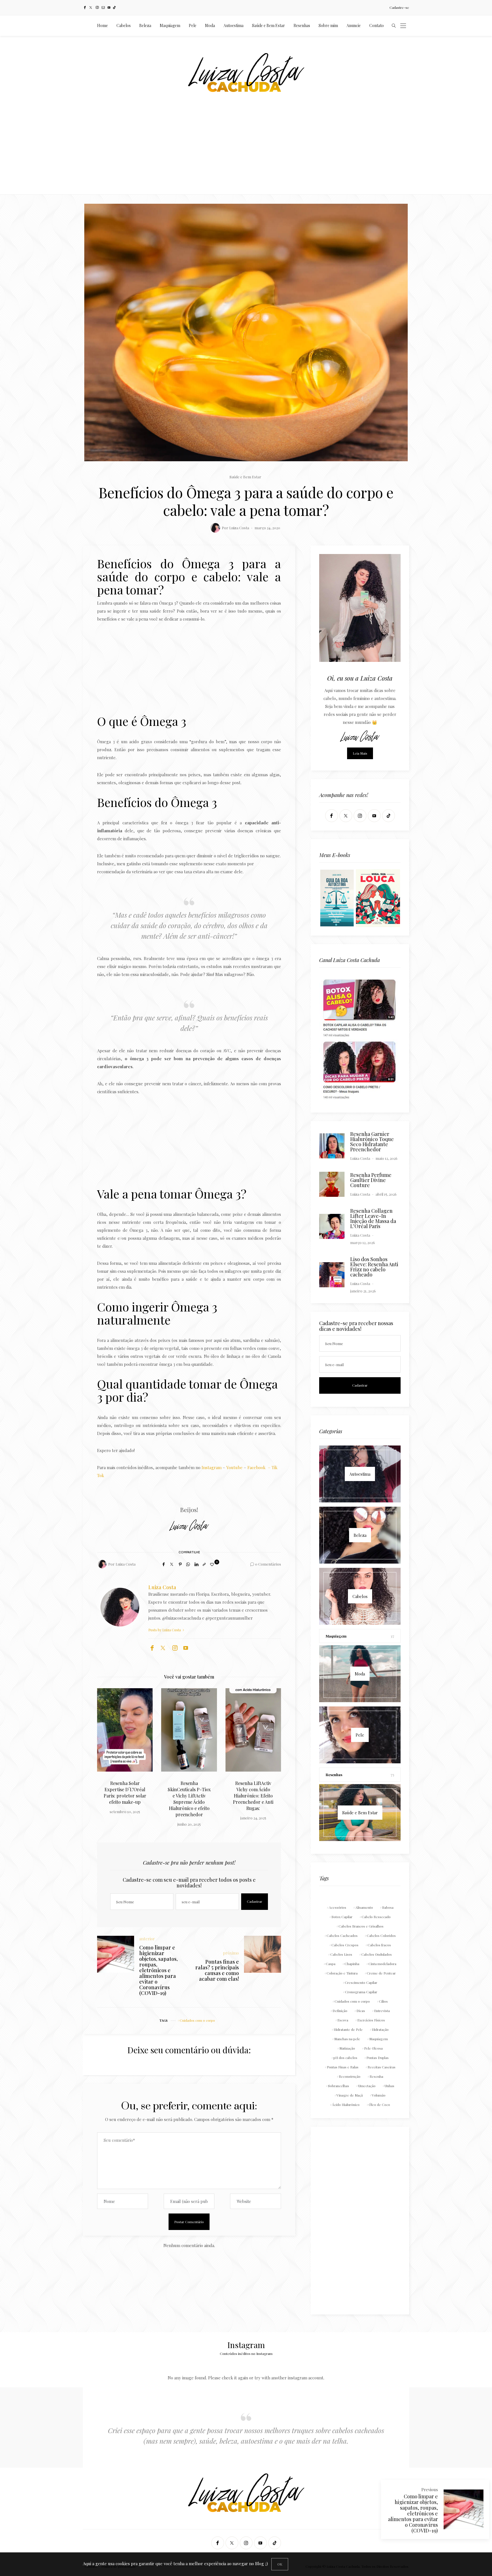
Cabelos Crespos (345, 1945)
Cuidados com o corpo (197, 2020)
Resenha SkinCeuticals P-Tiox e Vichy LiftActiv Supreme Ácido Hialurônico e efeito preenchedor (125, 1799)
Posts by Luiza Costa (165, 1630)
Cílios (383, 2001)
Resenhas (302, 25)
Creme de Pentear (381, 1973)
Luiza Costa (239, 528)
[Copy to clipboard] (204, 1564)
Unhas (389, 2086)
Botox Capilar (342, 1917)
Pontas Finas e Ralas (343, 2067)
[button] (110, 1748)
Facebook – (259, 1467)
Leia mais (360, 753)
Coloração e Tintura (342, 1973)
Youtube (234, 1467)
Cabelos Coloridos (381, 1935)
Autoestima (233, 25)
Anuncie (354, 25)
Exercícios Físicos (371, 2020)
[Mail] (103, 8)
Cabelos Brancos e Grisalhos (361, 1926)
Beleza (145, 25)
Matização (347, 2048)
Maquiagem (170, 25)
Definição (340, 2011)
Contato (377, 25)
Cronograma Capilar (361, 1992)
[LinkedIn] (196, 1564)
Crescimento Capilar (361, 1982)
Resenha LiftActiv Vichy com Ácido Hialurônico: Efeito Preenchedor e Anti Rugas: (189, 1796)
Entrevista (382, 2011)
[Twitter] (91, 8)
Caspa (331, 1964)
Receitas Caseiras (382, 2067)
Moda (210, 25)
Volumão (379, 2095)
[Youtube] (109, 8)
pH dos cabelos (345, 2058)
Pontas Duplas (378, 2058)
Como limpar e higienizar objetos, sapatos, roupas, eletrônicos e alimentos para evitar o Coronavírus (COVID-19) (413, 2513)
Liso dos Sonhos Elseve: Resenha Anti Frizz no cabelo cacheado (374, 1267)
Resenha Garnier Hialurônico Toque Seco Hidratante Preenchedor (372, 1142)
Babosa (388, 1907)
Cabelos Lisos (341, 1954)
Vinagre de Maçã (350, 2095)
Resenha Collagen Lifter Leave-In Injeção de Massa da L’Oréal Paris (373, 1218)
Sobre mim (328, 25)
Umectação (367, 2086)
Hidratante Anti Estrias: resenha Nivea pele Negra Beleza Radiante (253, 1793)
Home (102, 25)
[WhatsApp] (188, 1564)
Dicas (361, 2011)
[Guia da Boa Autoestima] (337, 897)
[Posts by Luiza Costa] (215, 528)
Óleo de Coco (379, 2105)
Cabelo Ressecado (376, 1917)
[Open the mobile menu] (403, 26)
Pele (193, 25)
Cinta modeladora (382, 1964)
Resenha (376, 2076)
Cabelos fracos (379, 1945)
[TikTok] (114, 8)
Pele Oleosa (373, 2048)
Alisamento (364, 1907)
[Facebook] (85, 8)
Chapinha (352, 1964)
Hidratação (380, 2029)
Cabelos (124, 25)
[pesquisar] (394, 26)
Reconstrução (350, 2076)
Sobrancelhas (339, 2086)
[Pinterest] (180, 1564)
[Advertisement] (246, 152)
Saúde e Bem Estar (268, 25)
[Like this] (213, 1564)
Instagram (212, 1467)
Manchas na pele (347, 2039)
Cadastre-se (399, 7)
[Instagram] (97, 8)
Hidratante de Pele (348, 2029)
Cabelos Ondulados (377, 1954)
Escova (343, 2020)
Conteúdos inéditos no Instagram (246, 2353)
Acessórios (338, 1907)
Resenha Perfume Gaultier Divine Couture (371, 1180)
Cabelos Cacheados (342, 1935)
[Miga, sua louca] (378, 897)
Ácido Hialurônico (346, 2105)
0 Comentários (268, 1564)
